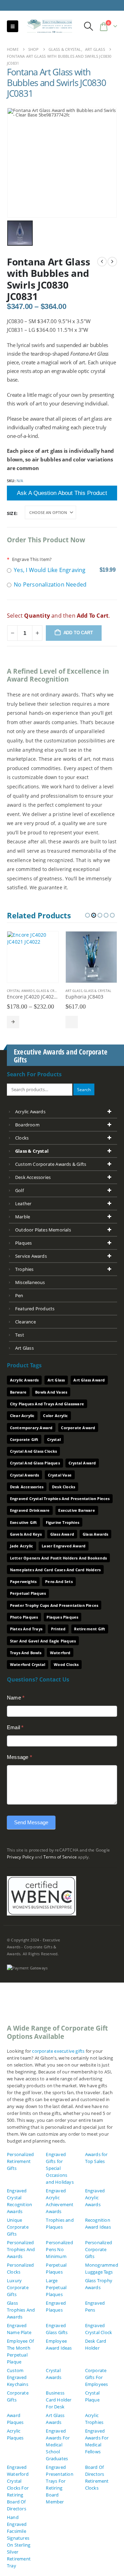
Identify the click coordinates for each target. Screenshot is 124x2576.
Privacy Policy (20, 1857)
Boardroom (27, 1125)
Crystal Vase (60, 1475)
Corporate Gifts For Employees (97, 2377)
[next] (112, 262)
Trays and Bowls (26, 1653)
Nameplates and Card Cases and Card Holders (55, 1570)
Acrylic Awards (30, 1112)
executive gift (24, 1522)
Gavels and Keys (26, 1534)
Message (19, 1757)
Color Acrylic (55, 1416)
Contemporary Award (31, 1428)
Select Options (72, 1022)
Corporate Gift (24, 1439)
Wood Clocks (66, 1664)
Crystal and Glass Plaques (35, 1463)
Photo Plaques (24, 1617)
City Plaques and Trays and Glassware (47, 1404)
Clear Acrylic (22, 1416)
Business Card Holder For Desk (59, 2400)
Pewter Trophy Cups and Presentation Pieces (54, 1605)
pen (19, 1295)
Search (84, 1089)
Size (12, 513)
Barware (18, 1392)
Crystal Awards (21, 991)
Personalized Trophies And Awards (21, 2249)
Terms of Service (60, 1857)
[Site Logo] (47, 26)
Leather (23, 1203)
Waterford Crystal (28, 1664)
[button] (13, 26)
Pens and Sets (59, 1581)
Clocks (22, 1138)
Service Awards (31, 1256)
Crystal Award (82, 1463)
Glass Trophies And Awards (21, 2310)
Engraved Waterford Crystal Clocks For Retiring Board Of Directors (18, 2488)
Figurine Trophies (63, 1522)
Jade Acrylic (22, 1546)
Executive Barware (76, 1510)
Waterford (60, 1653)
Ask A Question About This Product (62, 493)
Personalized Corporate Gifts (99, 2249)
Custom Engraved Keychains (18, 2377)
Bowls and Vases (51, 1392)
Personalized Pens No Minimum (59, 2249)
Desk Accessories (33, 1177)
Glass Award (62, 1534)
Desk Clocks (64, 1487)
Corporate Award (78, 1428)
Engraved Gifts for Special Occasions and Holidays (60, 2168)
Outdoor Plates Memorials (43, 1230)
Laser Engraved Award (64, 1546)
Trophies (24, 1269)
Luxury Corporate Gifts (18, 2287)
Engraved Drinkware (30, 1510)
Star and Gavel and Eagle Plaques (43, 1641)
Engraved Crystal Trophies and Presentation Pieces (60, 1498)
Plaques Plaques (62, 1617)
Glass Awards (95, 1534)
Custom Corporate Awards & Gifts (51, 1164)
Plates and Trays (26, 1629)
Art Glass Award (89, 1380)
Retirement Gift (90, 1629)
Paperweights (23, 1581)
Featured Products (35, 1309)
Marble (23, 1217)
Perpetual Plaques (28, 1593)
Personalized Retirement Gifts (20, 2161)
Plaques (23, 1243)
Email (15, 1727)
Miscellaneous (30, 1282)
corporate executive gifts (58, 2051)
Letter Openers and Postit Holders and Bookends (58, 1558)
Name (16, 1698)
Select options (13, 1022)
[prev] (102, 262)
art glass (24, 1348)
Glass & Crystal (50, 991)
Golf (19, 1190)
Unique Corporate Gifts (18, 2227)
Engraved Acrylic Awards (95, 2198)
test (20, 1335)
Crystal (54, 1439)
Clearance (25, 1322)
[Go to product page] (33, 957)
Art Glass (74, 991)
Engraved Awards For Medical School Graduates (58, 2445)
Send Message (31, 1822)
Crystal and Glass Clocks (34, 1451)
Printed (58, 1629)
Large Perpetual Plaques (56, 2287)
